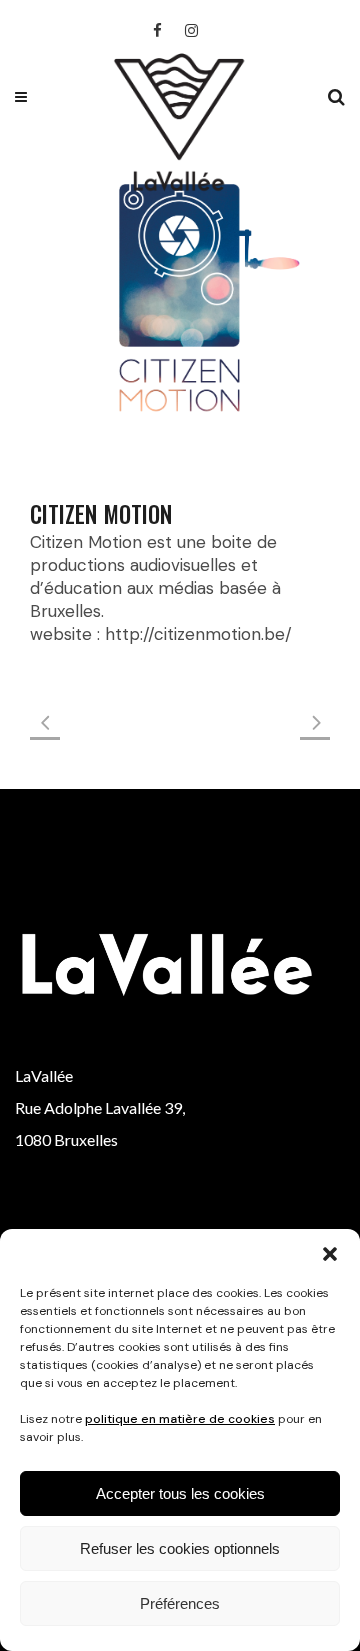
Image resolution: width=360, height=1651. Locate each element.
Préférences (180, 1603)
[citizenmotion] (180, 297)
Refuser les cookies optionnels (180, 1548)
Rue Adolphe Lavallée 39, (100, 1107)
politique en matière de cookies (180, 1419)
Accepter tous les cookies (180, 1493)
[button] (330, 1254)
